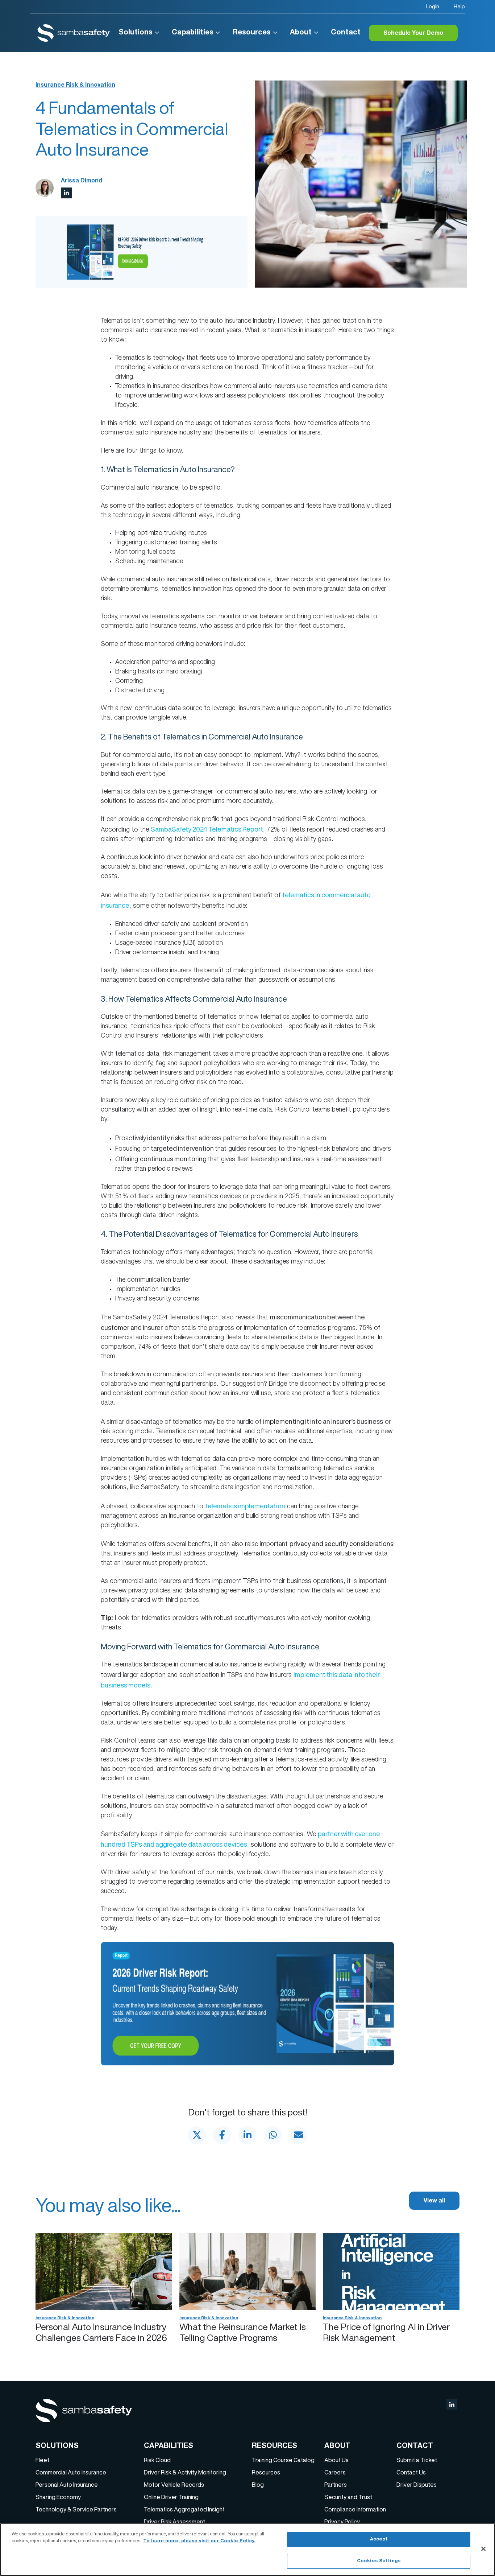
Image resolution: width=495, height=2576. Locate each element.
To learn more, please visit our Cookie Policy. (199, 2541)
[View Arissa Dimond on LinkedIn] (66, 193)
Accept (379, 2540)
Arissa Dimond (82, 181)
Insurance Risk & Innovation (75, 86)
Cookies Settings (379, 2561)
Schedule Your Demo (413, 34)
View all (434, 2201)
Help (459, 6)
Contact (346, 33)
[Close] (483, 2549)
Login (432, 6)
